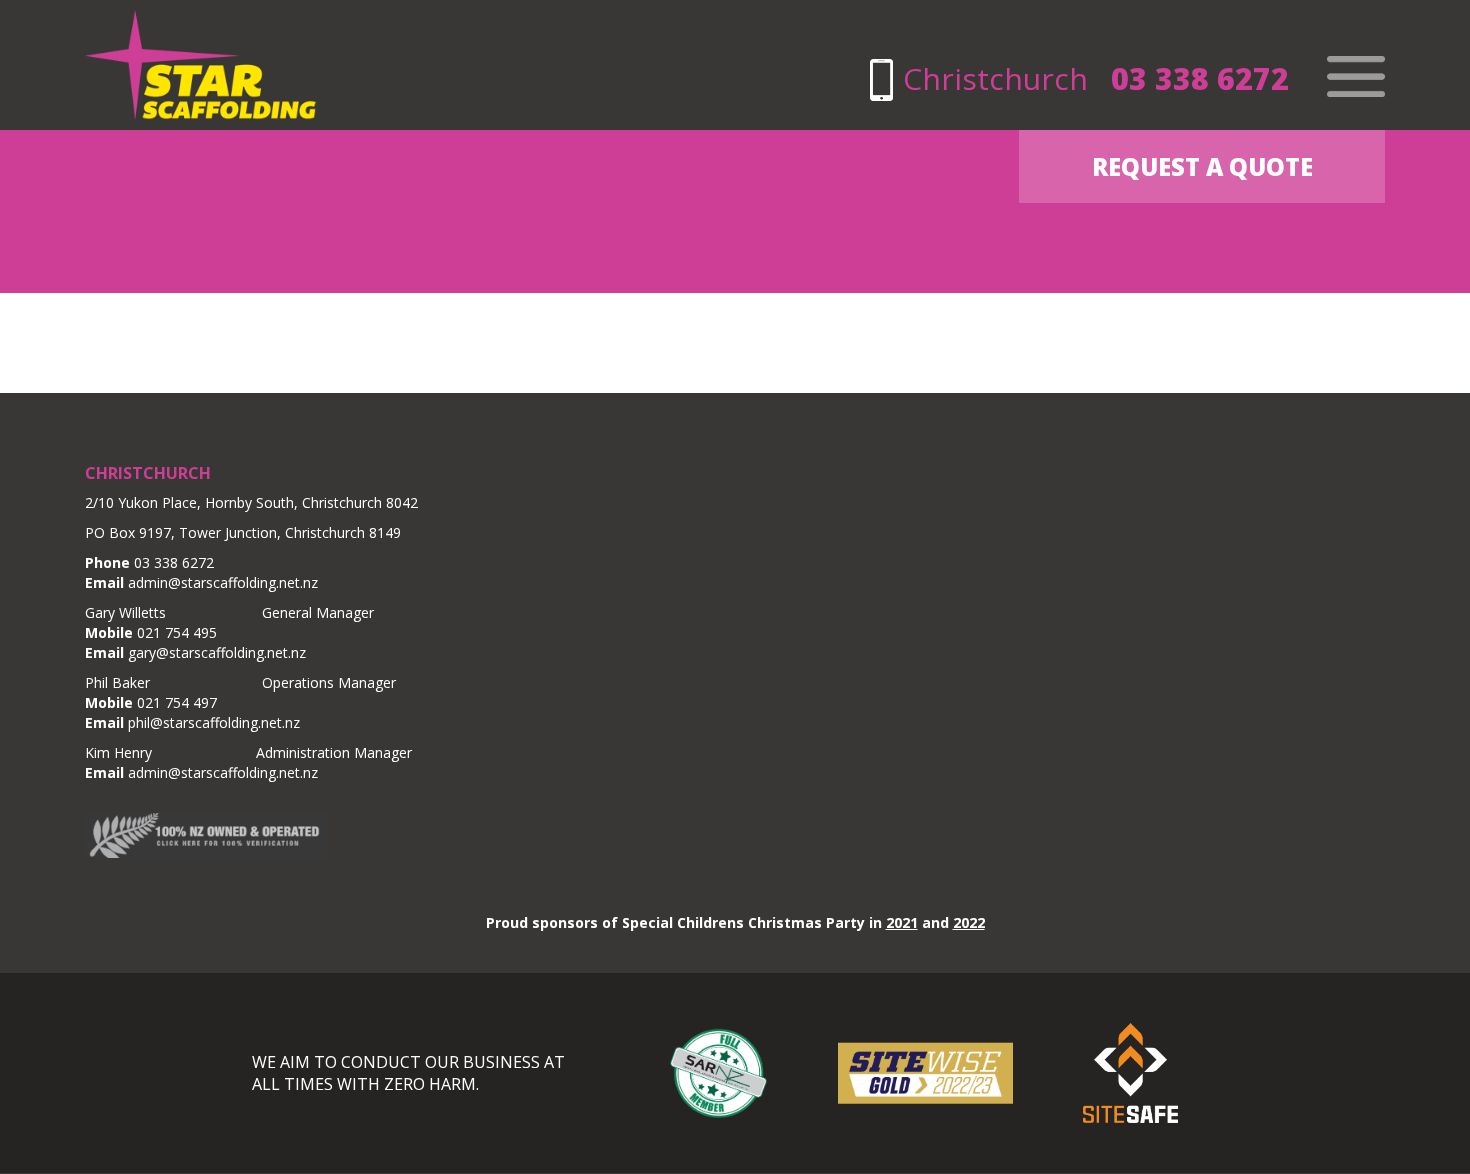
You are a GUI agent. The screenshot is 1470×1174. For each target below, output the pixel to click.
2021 (902, 922)
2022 (969, 922)
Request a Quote (1202, 166)
